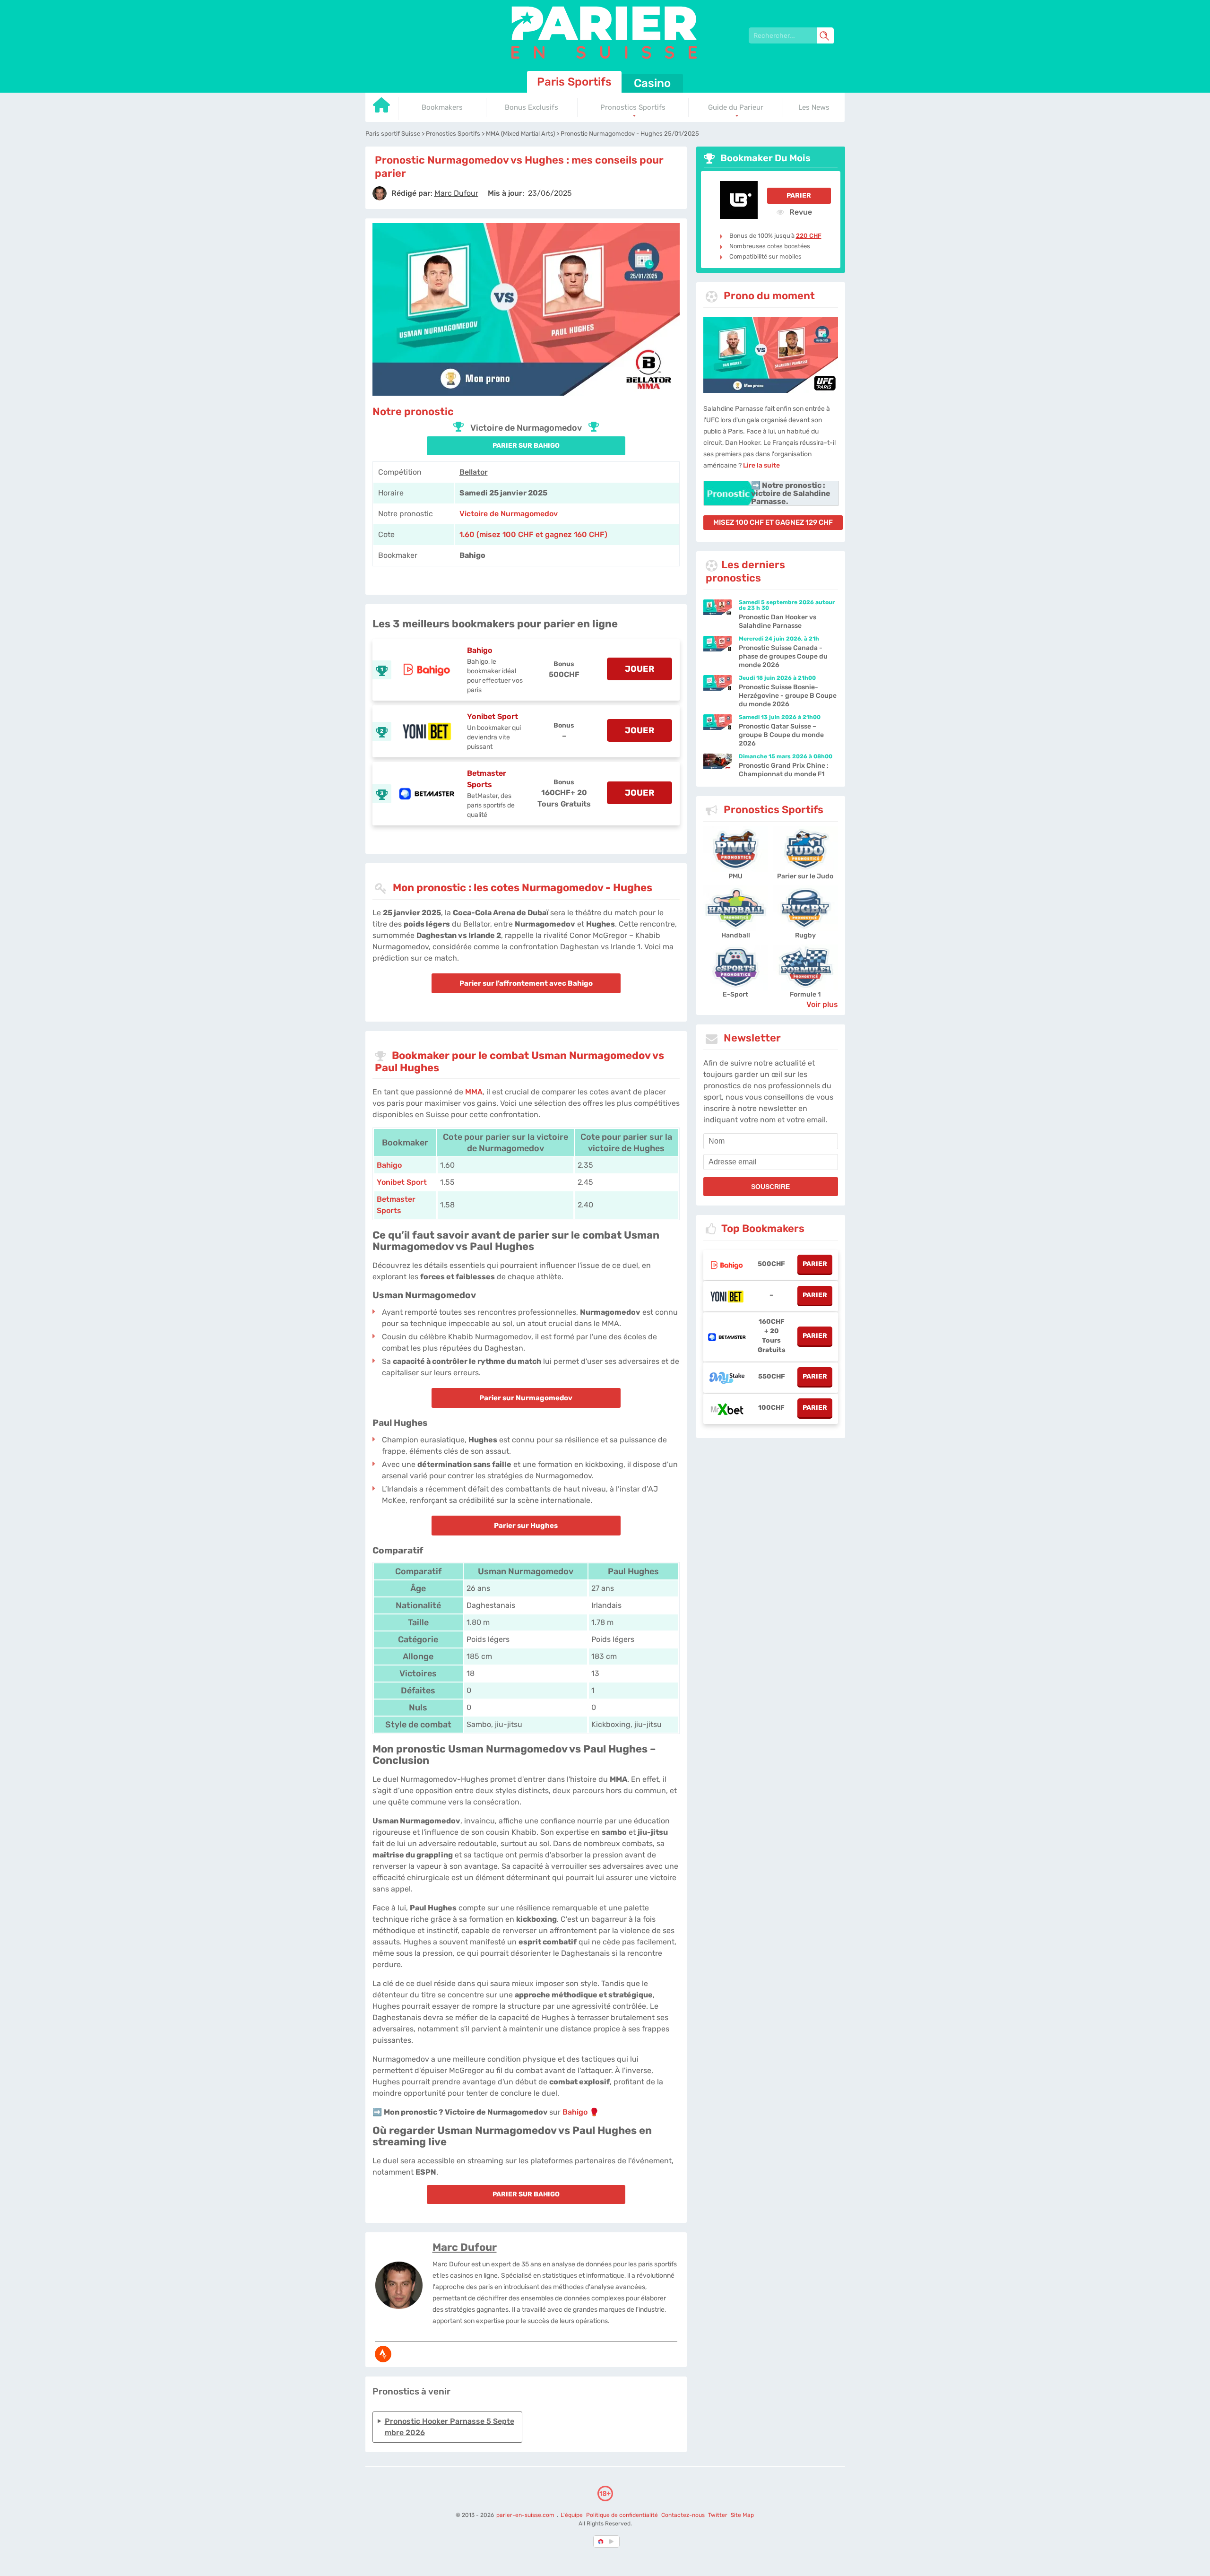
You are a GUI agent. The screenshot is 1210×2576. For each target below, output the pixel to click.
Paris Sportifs (574, 82)
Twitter (718, 2515)
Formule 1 (805, 994)
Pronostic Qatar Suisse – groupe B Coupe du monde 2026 (781, 735)
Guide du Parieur (736, 107)
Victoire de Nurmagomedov (509, 514)
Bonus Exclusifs (532, 107)
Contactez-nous (683, 2515)
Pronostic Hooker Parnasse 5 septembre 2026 (449, 2427)
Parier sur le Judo (805, 876)
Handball (736, 935)
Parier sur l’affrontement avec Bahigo (526, 983)
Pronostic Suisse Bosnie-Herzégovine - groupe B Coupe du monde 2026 (788, 696)
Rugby (805, 935)
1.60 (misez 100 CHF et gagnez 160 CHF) (533, 534)
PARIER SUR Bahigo (526, 446)
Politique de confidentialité (623, 2515)
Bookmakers (442, 107)
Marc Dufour (465, 2247)
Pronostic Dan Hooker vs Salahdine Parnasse (778, 621)
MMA (474, 1092)
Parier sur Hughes (526, 1526)
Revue (800, 212)
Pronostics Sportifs (633, 107)
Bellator (474, 472)
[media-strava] (383, 2354)
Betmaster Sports (487, 779)
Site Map (742, 2515)
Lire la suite (761, 465)
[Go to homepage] (382, 108)
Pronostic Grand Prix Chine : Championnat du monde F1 (784, 770)
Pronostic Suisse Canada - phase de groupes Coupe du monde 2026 (783, 656)
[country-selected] (601, 2541)
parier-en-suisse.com (526, 2515)
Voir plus (822, 1004)
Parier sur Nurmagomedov (526, 1398)
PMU (735, 876)
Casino (652, 83)
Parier (799, 195)
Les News (814, 107)
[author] (380, 193)
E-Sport (735, 994)
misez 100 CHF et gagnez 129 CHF (773, 522)
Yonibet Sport (493, 716)
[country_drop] (613, 2541)
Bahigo (480, 650)
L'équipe (572, 2515)
